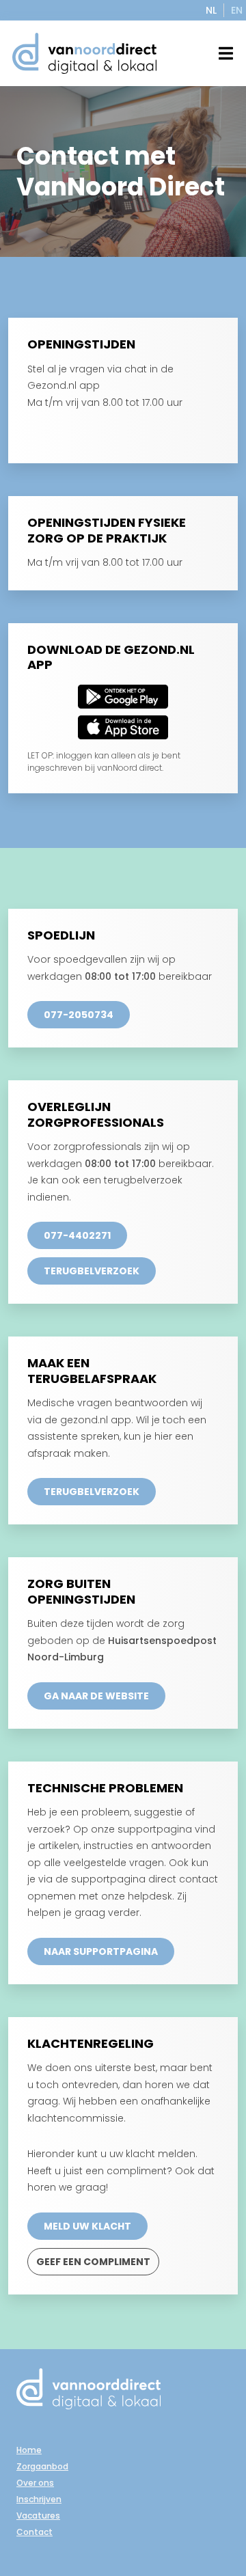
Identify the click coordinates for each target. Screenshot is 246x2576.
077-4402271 (77, 1235)
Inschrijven (39, 2499)
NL (211, 10)
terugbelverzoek (92, 1271)
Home (29, 2450)
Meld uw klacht (87, 2226)
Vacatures (38, 2516)
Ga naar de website (96, 1696)
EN (237, 10)
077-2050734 (79, 1015)
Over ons (35, 2483)
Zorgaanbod (42, 2466)
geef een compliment (93, 2262)
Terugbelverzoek (92, 1492)
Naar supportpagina (101, 1951)
